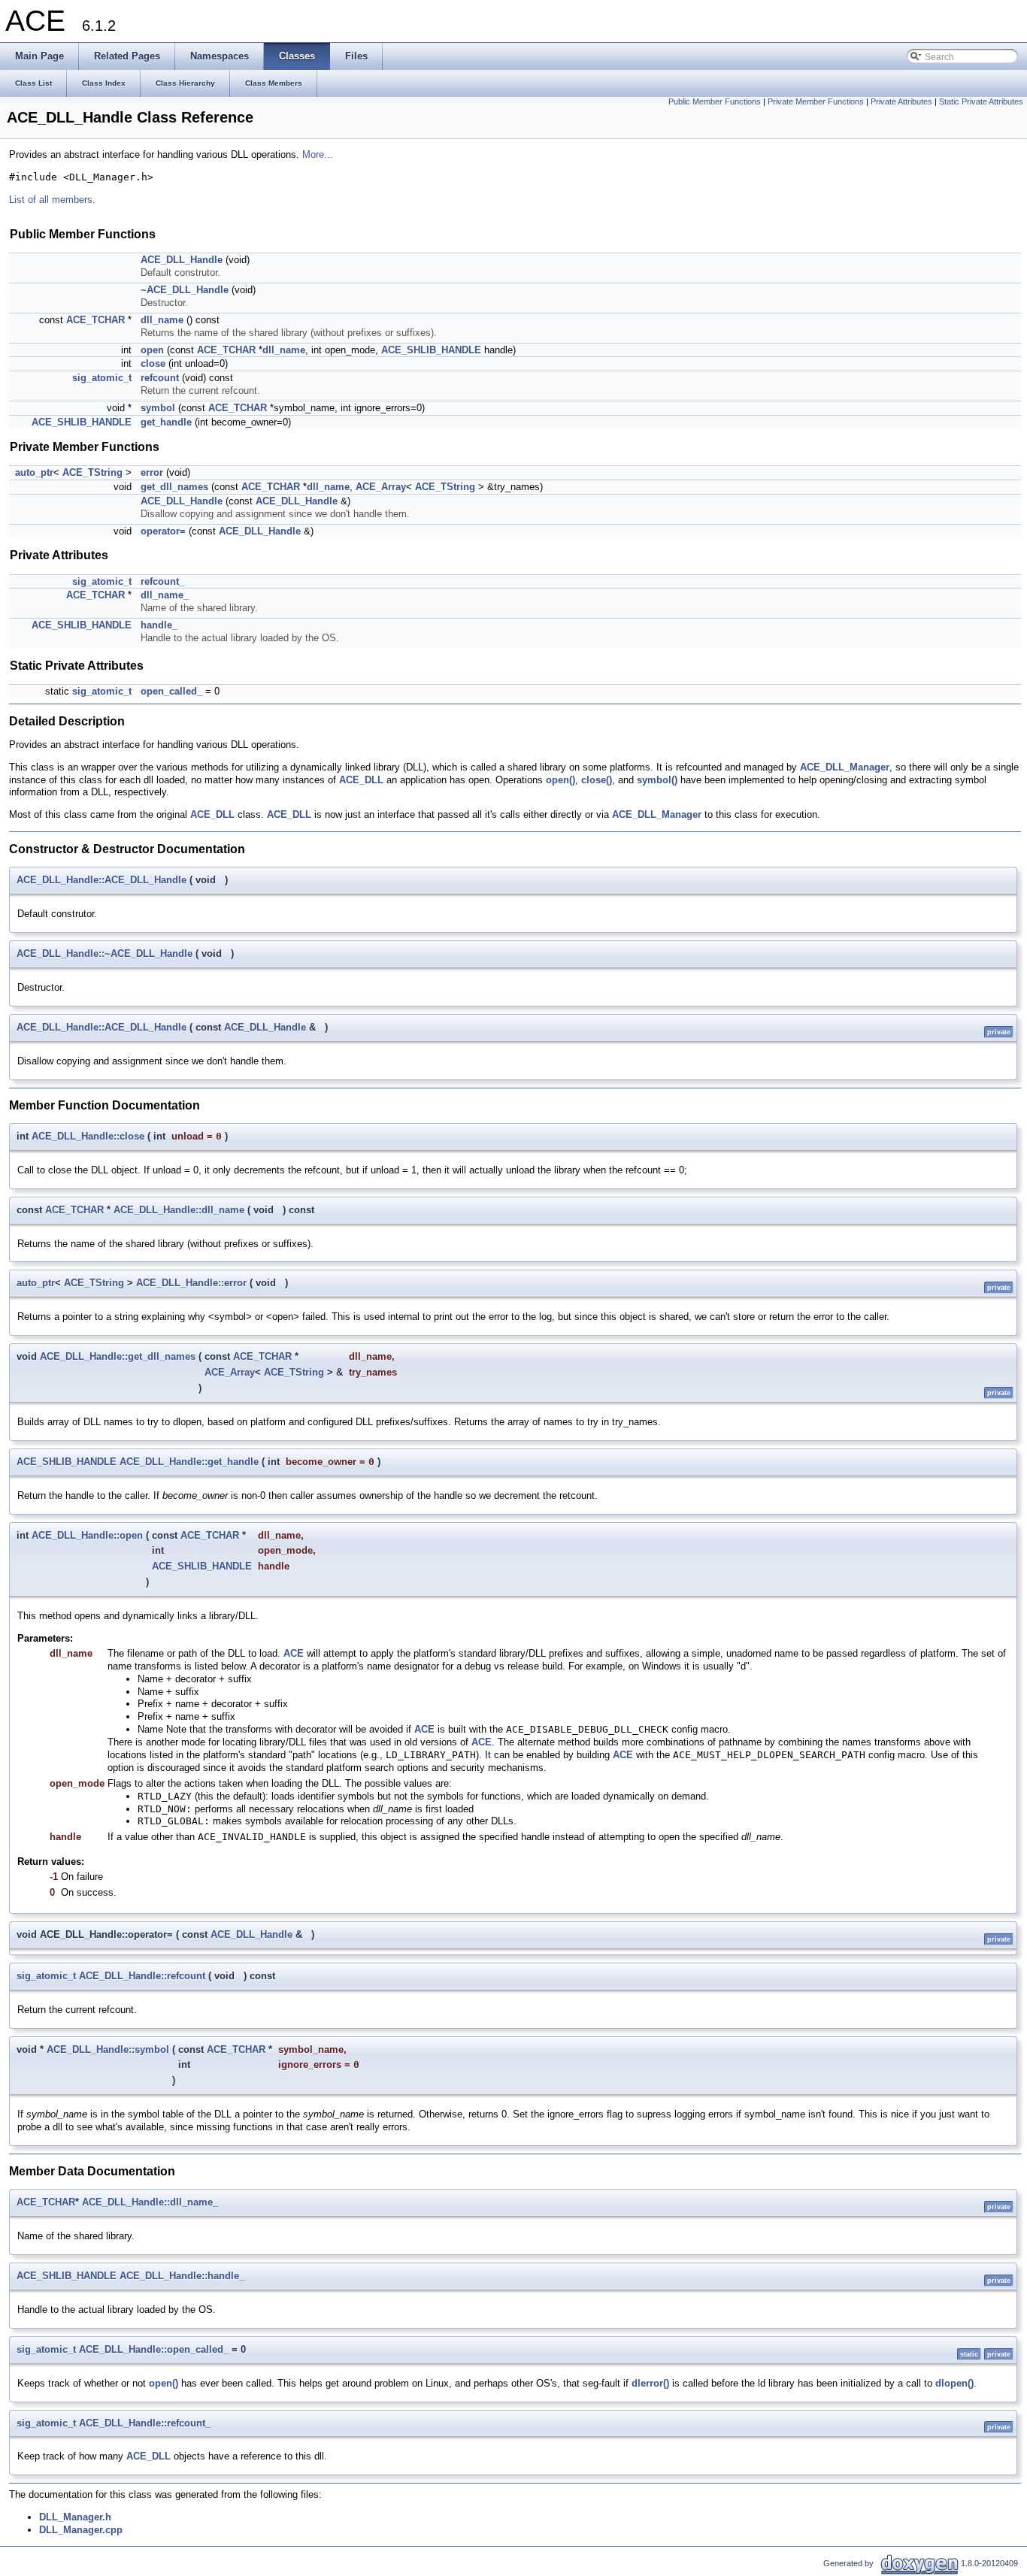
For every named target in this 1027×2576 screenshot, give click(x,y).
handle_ (159, 625)
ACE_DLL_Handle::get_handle (189, 1462)
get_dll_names (174, 487)
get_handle (166, 422)
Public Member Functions (715, 101)
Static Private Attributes (981, 101)
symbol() (657, 780)
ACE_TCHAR (95, 320)
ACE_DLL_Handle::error (191, 1283)
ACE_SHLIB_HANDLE (431, 350)
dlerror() (650, 2383)
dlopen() (954, 2383)
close (153, 363)
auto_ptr (34, 472)
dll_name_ (165, 595)
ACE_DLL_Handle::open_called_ (154, 2349)
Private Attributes (901, 101)
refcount (160, 378)
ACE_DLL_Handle (182, 260)
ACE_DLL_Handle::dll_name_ (150, 2202)
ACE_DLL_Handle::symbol (108, 2049)
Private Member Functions (816, 101)
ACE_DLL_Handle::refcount (142, 1976)
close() (597, 780)
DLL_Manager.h (75, 2517)
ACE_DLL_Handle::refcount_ (145, 2423)
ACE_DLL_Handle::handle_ (182, 2276)
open (152, 350)
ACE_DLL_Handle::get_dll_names (118, 1356)
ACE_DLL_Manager (845, 767)
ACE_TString (92, 472)
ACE (294, 1653)
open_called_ (171, 691)
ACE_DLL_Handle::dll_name (179, 1210)
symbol (158, 408)
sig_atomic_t (102, 378)
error (152, 472)
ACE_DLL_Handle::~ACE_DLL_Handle (105, 954)
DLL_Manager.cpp (81, 2530)
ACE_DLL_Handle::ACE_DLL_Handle (101, 880)
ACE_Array (381, 487)
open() (560, 780)
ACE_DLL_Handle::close (88, 1136)
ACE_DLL (361, 780)
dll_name (162, 320)
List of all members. (52, 200)
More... (318, 154)
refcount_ (162, 581)
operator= (163, 531)
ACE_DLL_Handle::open (87, 1535)
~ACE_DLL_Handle (185, 290)
